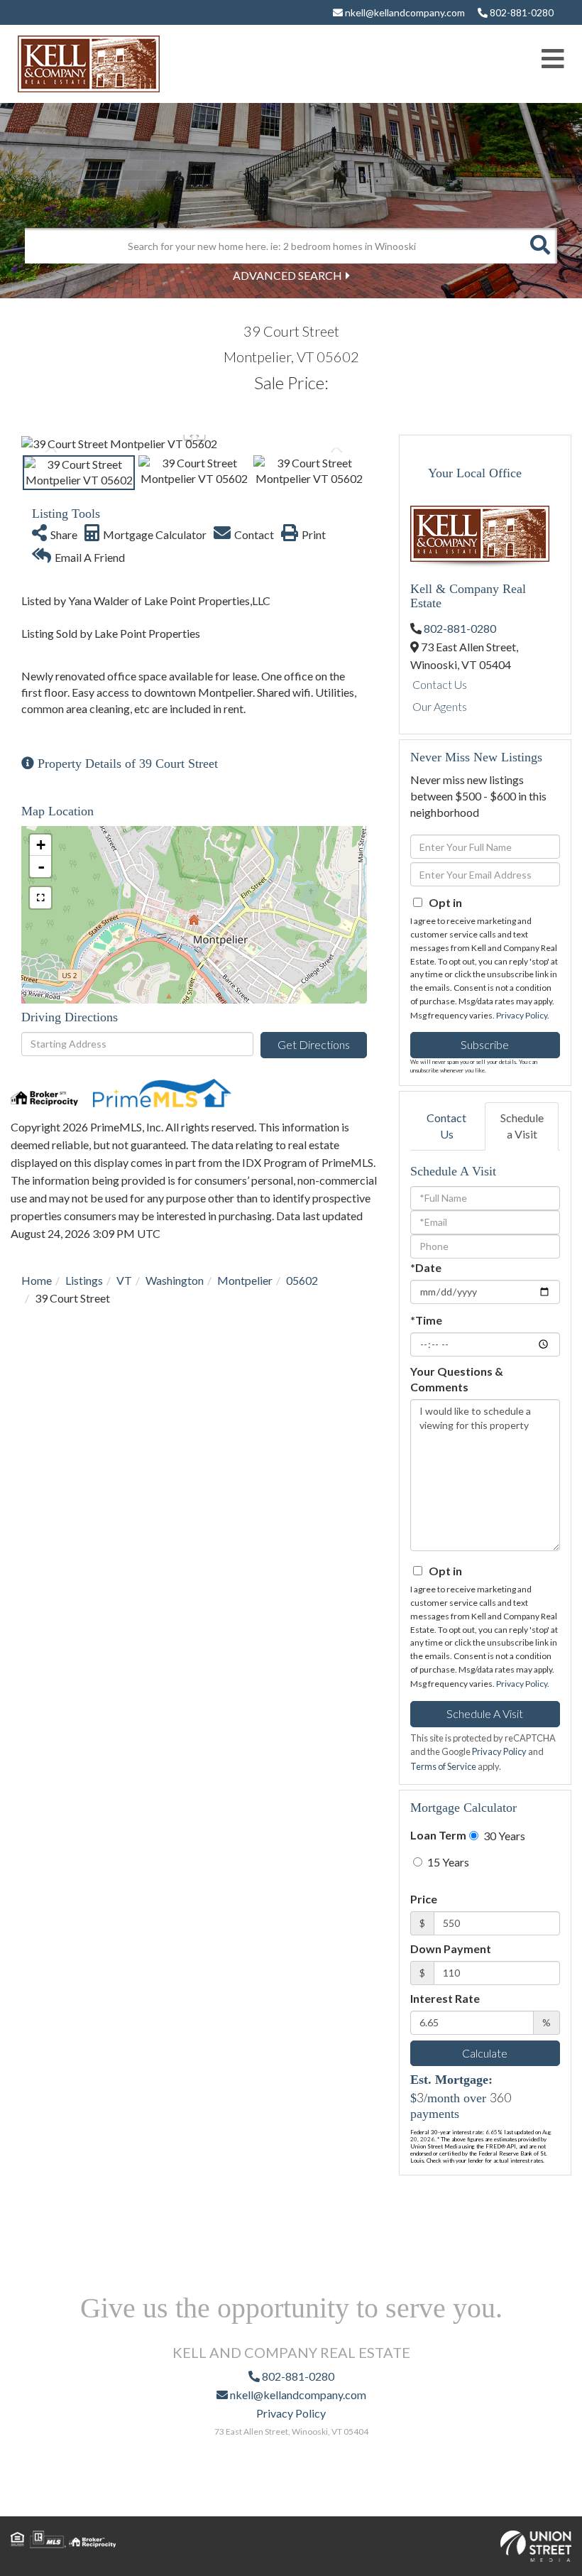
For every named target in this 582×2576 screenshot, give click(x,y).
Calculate (485, 2053)
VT (124, 1280)
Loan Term (438, 1835)
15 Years (447, 1862)
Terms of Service (443, 1766)
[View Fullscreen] (40, 898)
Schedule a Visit (522, 1126)
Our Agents (440, 706)
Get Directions (314, 1044)
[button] (539, 246)
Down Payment (451, 1949)
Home (37, 1280)
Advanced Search (287, 275)
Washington (175, 1280)
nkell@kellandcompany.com (404, 12)
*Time (426, 1320)
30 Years (503, 1836)
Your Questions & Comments (457, 1379)
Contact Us (440, 684)
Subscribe (485, 1044)
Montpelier (245, 1280)
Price (424, 1899)
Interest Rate (445, 1998)
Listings (84, 1280)
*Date (426, 1267)
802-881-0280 (521, 12)
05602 (302, 1280)
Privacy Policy (522, 1015)
